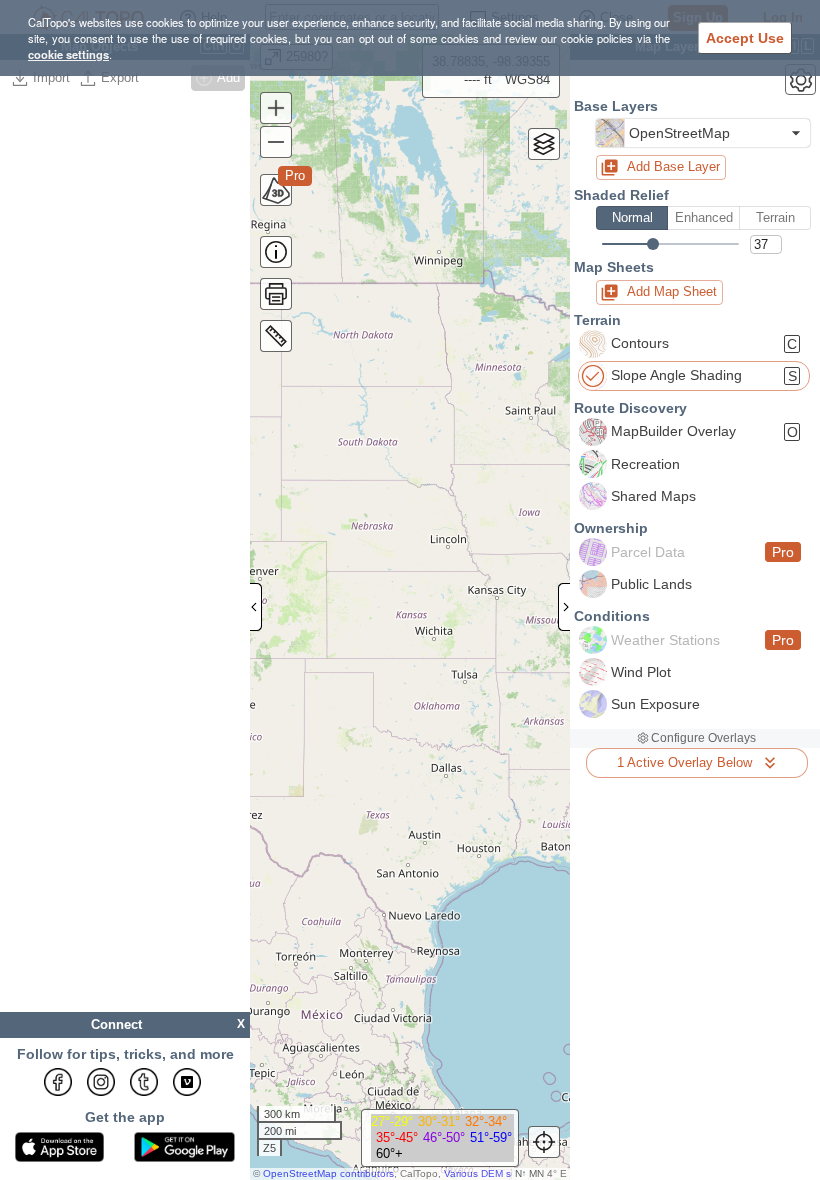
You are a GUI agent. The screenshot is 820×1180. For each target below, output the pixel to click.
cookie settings (68, 54)
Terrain (775, 217)
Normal (632, 217)
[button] (703, 133)
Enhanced (704, 217)
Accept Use (745, 38)
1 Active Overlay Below (684, 762)
